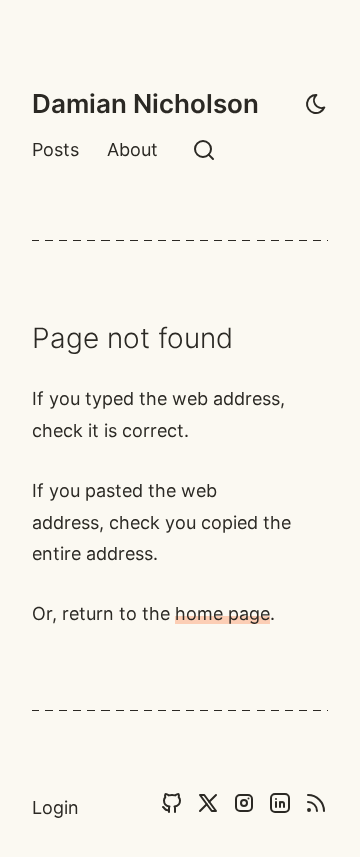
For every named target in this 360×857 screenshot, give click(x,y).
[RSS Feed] (316, 808)
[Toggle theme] (316, 104)
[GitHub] (172, 808)
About (132, 149)
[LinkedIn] (280, 808)
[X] (208, 808)
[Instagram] (244, 808)
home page (222, 613)
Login (55, 807)
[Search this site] (204, 150)
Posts (55, 149)
